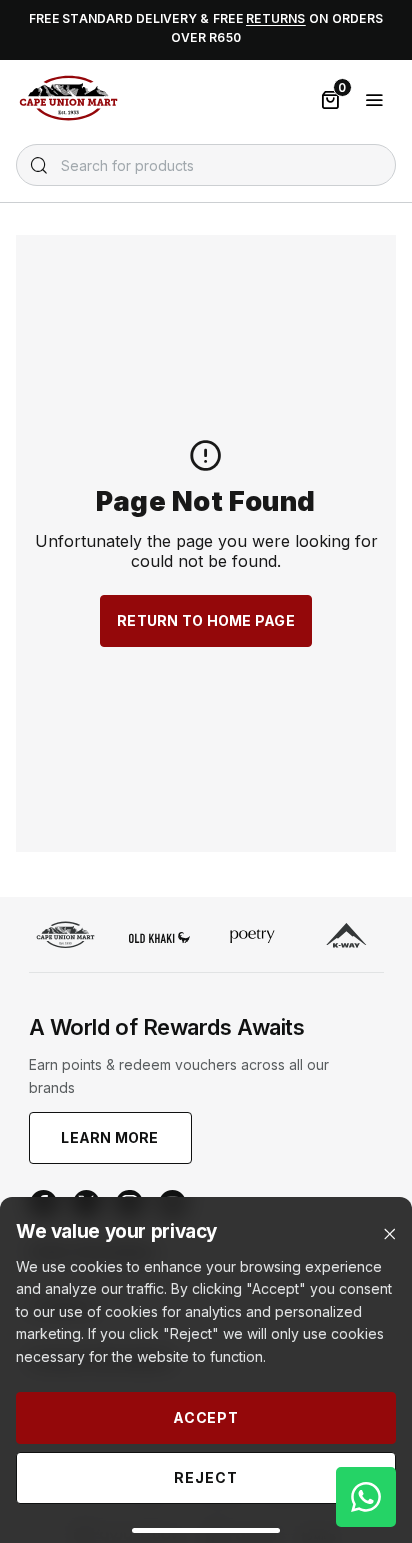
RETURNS (276, 18)
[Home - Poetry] (252, 938)
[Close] (389, 1234)
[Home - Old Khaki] (159, 937)
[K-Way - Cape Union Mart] (346, 938)
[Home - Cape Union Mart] (65, 937)
